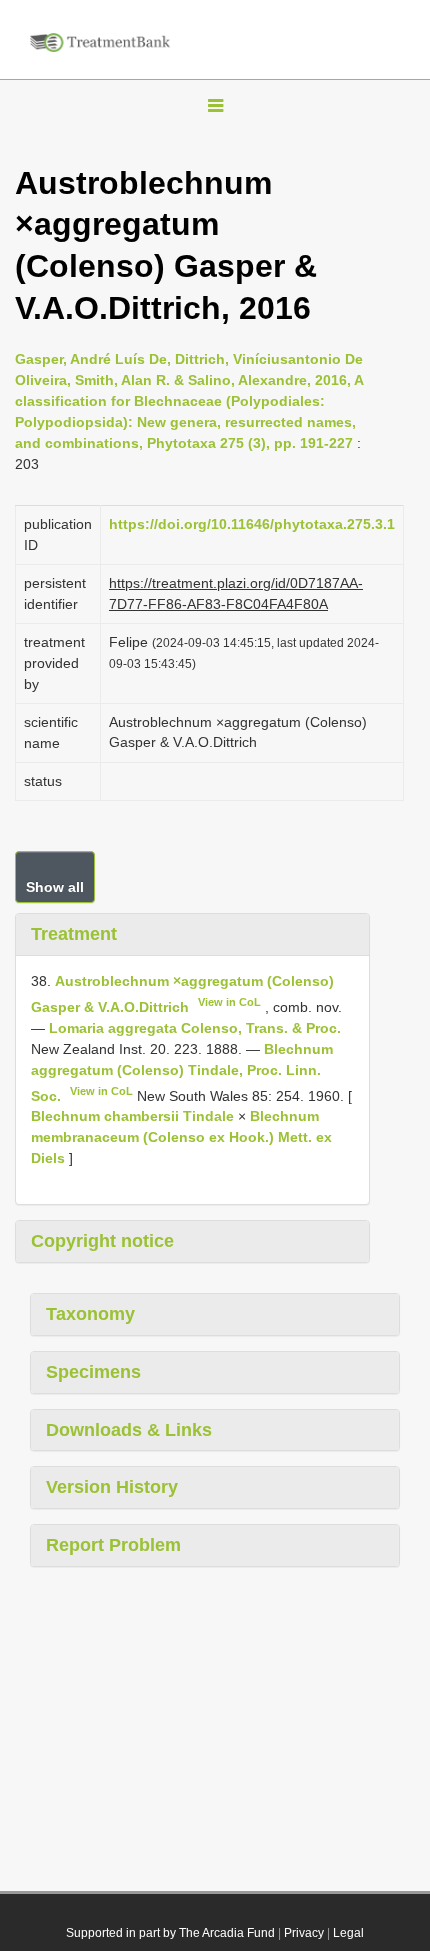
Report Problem (113, 1545)
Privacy (304, 1933)
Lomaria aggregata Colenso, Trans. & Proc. (195, 1028)
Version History (112, 1487)
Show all (55, 887)
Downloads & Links (129, 1430)
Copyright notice (102, 1241)
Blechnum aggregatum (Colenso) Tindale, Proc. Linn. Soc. (182, 1072)
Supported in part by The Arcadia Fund (170, 1933)
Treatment (74, 934)
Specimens (93, 1372)
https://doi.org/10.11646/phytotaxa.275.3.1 (252, 524)
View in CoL (229, 1002)
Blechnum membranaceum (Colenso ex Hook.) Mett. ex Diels (181, 1137)
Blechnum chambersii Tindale (132, 1116)
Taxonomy (90, 1314)
